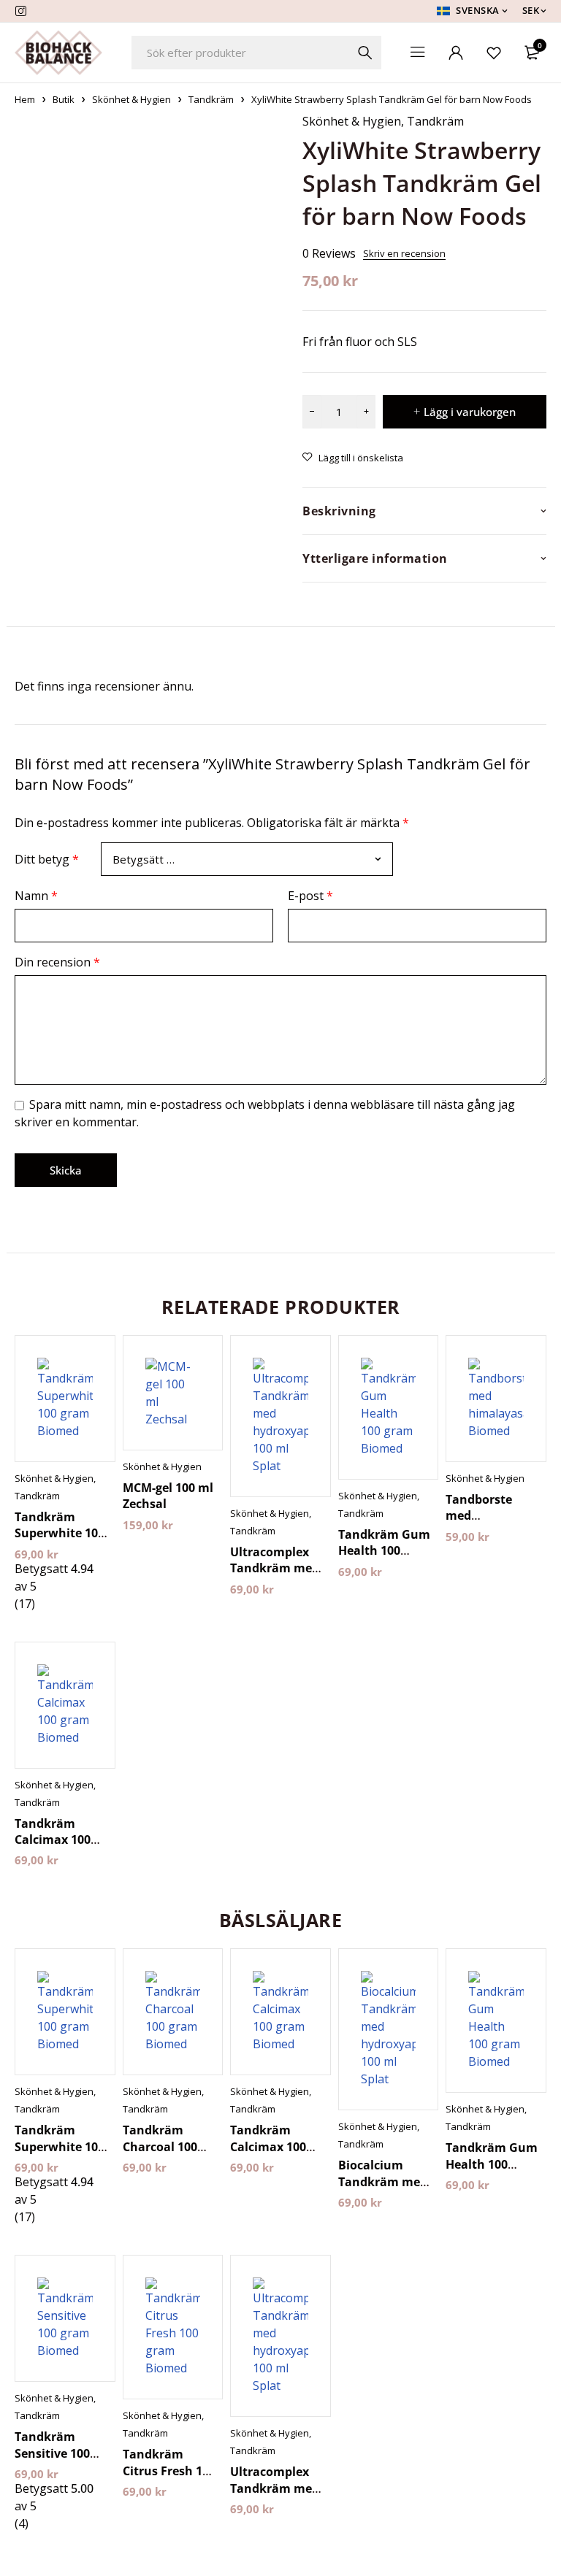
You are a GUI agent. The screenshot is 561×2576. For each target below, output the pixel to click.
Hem (25, 99)
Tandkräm (211, 99)
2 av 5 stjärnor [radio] (222, 851)
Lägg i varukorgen (470, 412)
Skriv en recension (404, 253)
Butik (64, 99)
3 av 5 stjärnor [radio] (304, 851)
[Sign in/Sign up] (456, 53)
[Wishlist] (494, 53)
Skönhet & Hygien (131, 99)
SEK (531, 11)
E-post (310, 887)
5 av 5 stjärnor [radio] (467, 851)
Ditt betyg (47, 855)
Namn (36, 887)
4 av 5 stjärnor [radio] (386, 851)
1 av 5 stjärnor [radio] (140, 851)
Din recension (57, 953)
